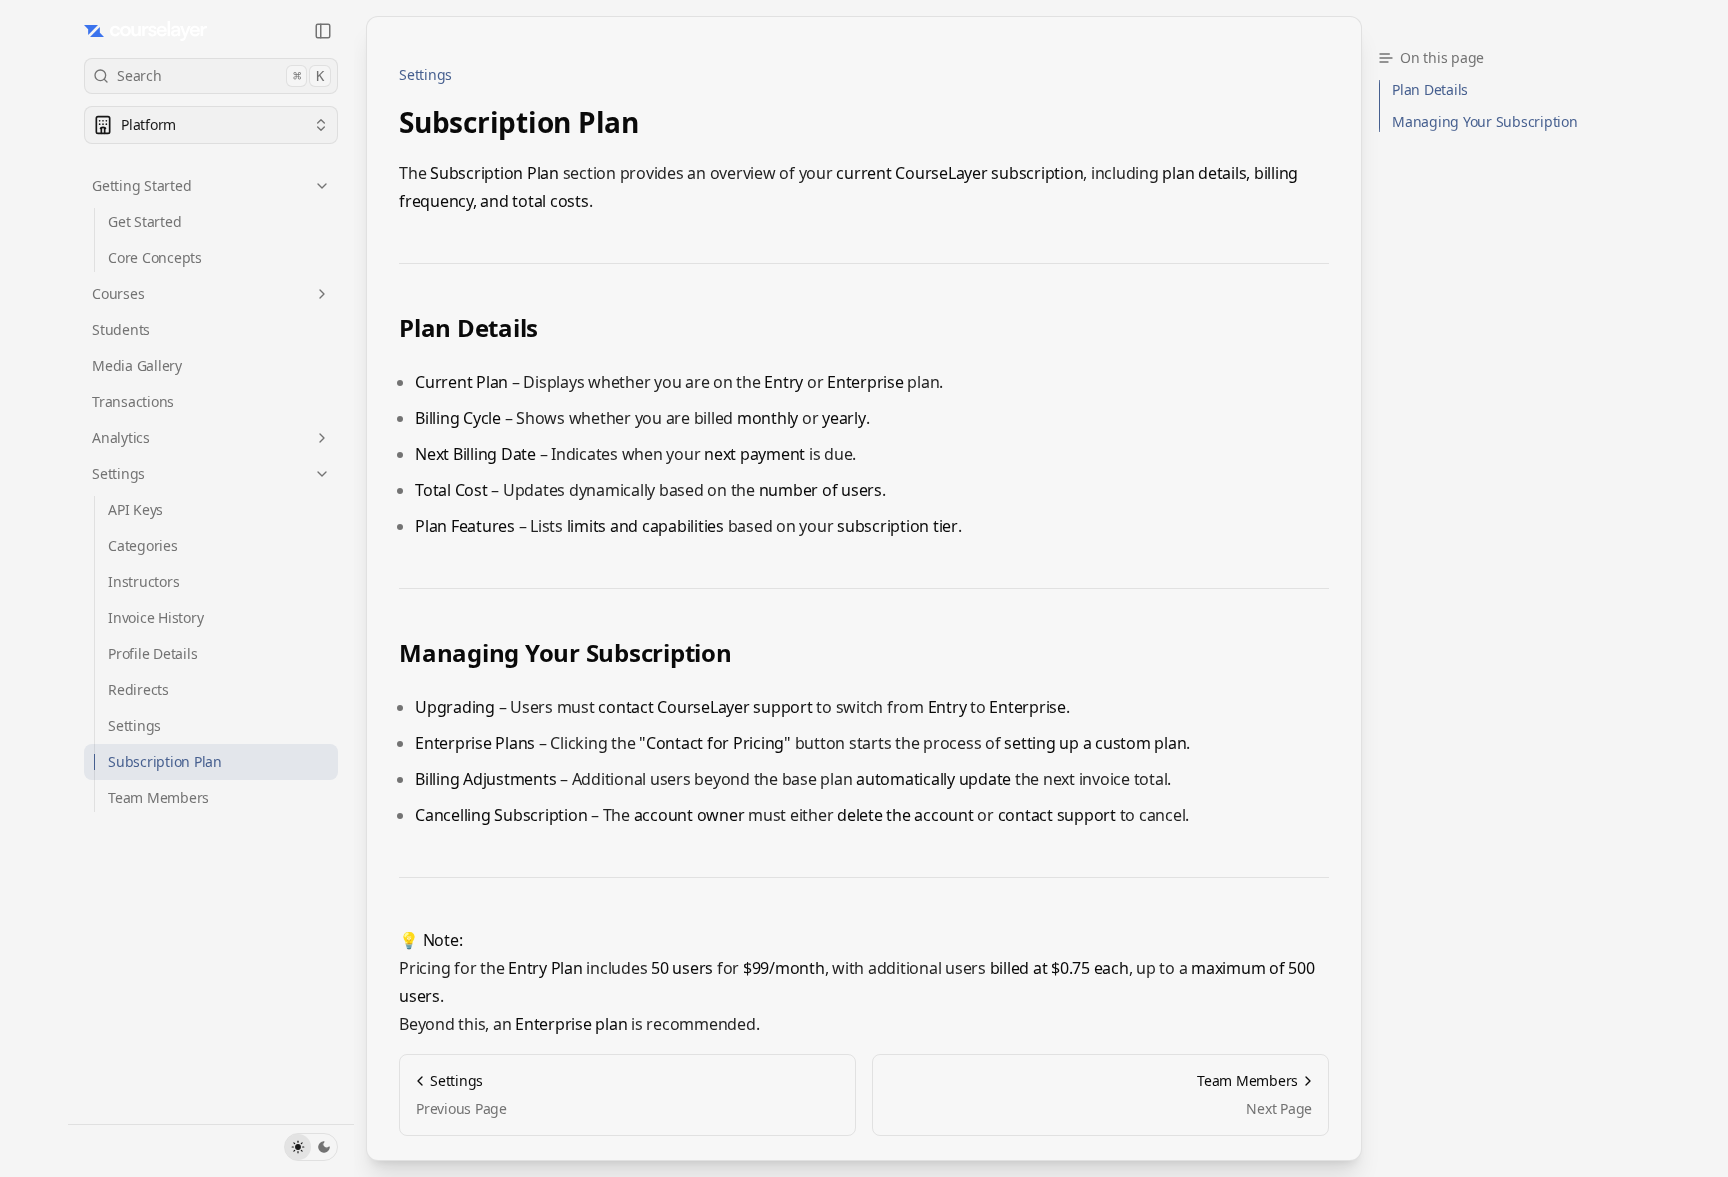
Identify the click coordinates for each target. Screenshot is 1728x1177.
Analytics (121, 437)
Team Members (158, 797)
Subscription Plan (165, 761)
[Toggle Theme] (311, 1147)
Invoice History (155, 617)
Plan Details (468, 328)
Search (220, 75)
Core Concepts (155, 257)
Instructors (143, 581)
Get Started (144, 221)
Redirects (138, 689)
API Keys (135, 509)
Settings (118, 473)
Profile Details (152, 653)
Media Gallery (137, 365)
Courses (118, 293)
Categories (143, 545)
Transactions (133, 401)
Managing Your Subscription (565, 653)
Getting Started (141, 185)
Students (121, 329)
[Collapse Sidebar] (323, 31)
